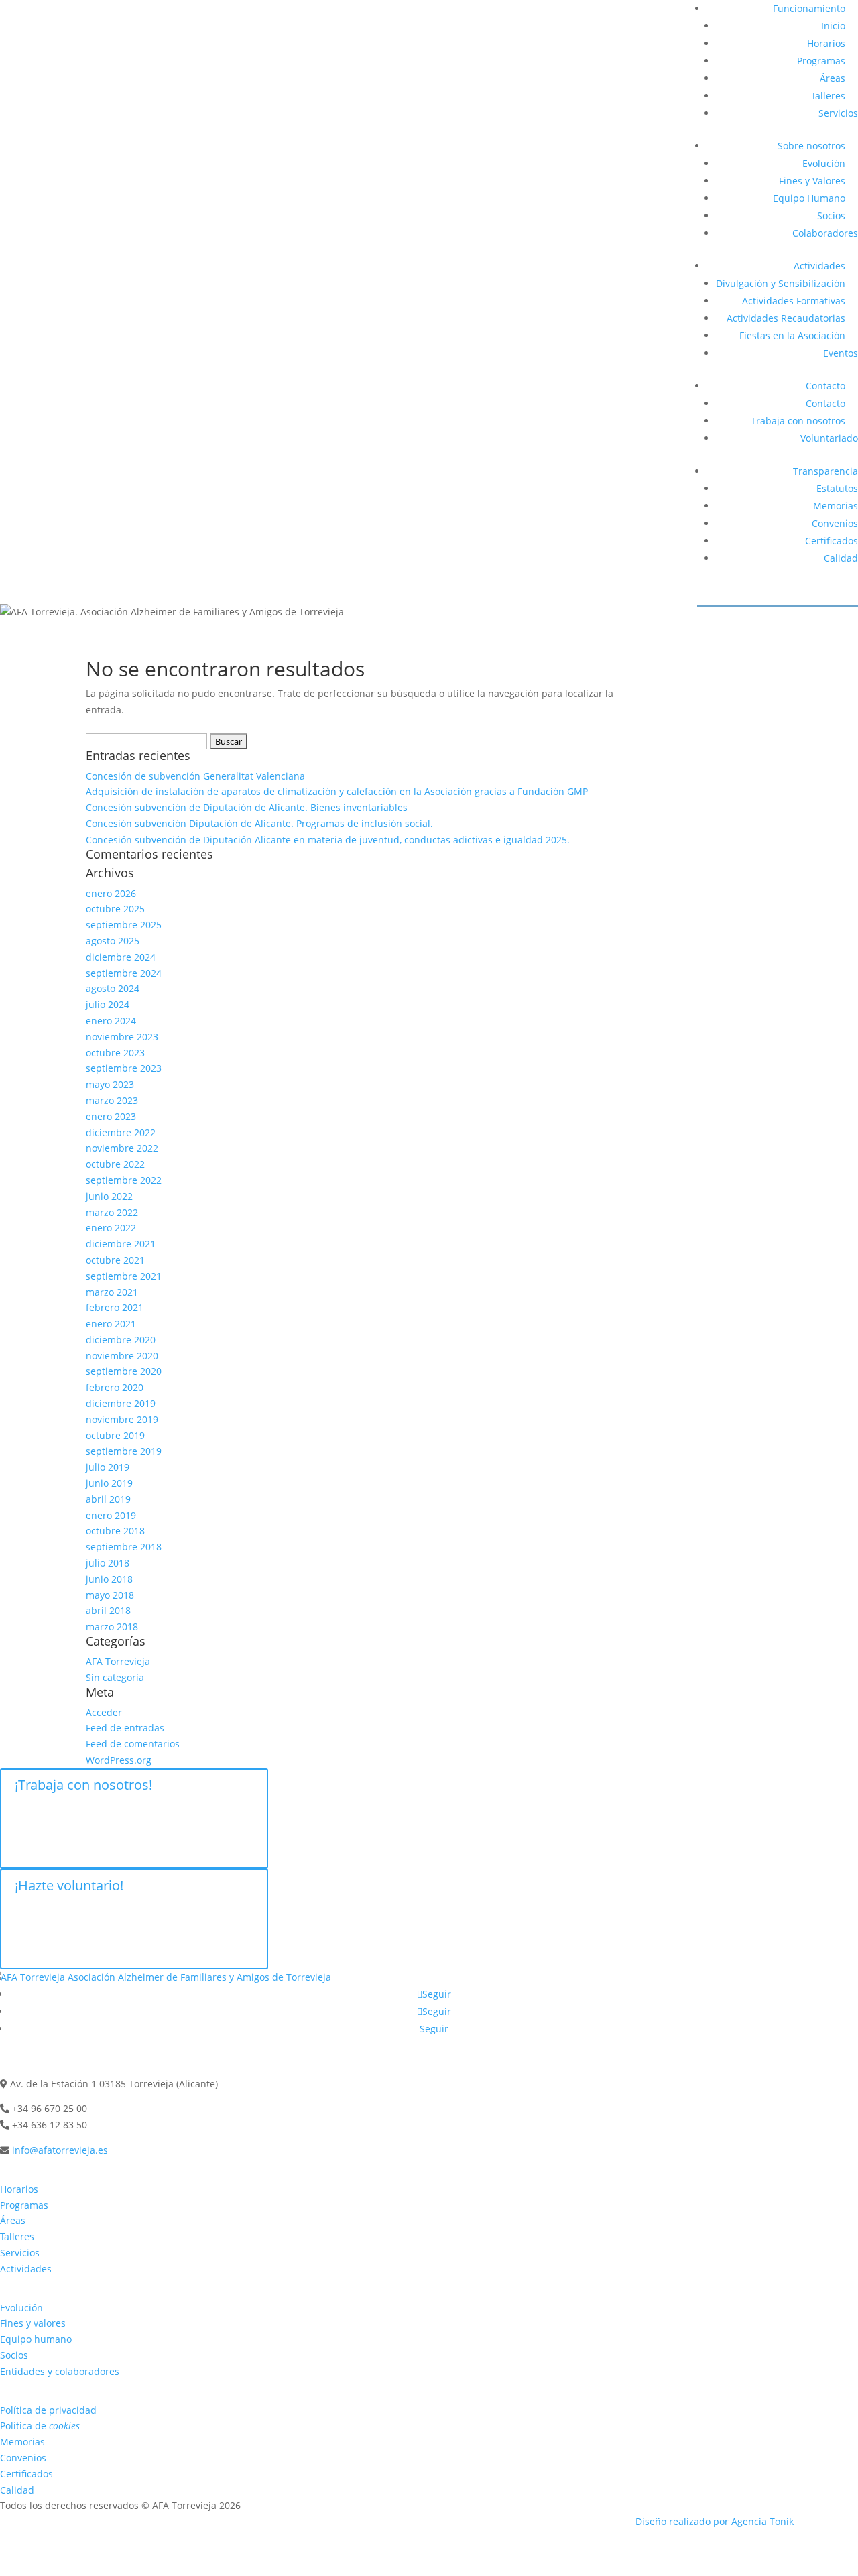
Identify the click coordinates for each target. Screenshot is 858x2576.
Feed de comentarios (133, 1744)
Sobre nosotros (811, 146)
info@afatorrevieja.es (60, 2150)
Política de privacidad (48, 2410)
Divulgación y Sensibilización (781, 283)
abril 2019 (108, 1499)
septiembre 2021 (124, 1276)
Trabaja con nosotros (798, 421)
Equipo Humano (809, 198)
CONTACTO (30, 2062)
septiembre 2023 (124, 1068)
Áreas (833, 78)
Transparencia (825, 471)
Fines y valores (33, 2323)
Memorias (836, 506)
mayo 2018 (110, 1595)
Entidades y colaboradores (60, 2371)
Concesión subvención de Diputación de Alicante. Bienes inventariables (247, 807)
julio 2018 (108, 1563)
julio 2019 (108, 1467)
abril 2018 (108, 1610)
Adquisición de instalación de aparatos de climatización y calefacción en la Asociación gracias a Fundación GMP (337, 791)
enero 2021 (111, 1324)
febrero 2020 (115, 1387)
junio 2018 (109, 1579)
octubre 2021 (115, 1260)
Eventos (841, 353)
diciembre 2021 (121, 1244)
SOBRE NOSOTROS (51, 2285)
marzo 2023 (112, 1100)
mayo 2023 (110, 1084)
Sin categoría (115, 1677)
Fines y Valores (812, 181)
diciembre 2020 (121, 1340)
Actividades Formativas (794, 301)
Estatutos (837, 488)
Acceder (104, 1712)
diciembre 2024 (121, 957)
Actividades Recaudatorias (786, 318)
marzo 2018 (112, 1627)
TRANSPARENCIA (47, 2388)
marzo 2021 (112, 1292)
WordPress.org (119, 1760)
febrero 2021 (115, 1307)
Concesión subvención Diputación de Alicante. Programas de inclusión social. (259, 823)
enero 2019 (111, 1515)
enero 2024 (111, 1021)
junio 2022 (109, 1196)
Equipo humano (36, 2339)
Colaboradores (825, 233)
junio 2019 (109, 1483)
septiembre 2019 (124, 1451)
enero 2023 (111, 1116)
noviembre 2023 (122, 1037)
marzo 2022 (112, 1212)
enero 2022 (111, 1228)
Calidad (841, 558)
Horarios (826, 43)
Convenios (835, 523)
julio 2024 (108, 1004)
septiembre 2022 (124, 1180)
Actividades (819, 266)
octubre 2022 (115, 1164)
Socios (831, 216)
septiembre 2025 (124, 925)
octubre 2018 (115, 1531)
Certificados (832, 541)
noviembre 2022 (122, 1148)
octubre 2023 (115, 1053)
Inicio (833, 26)
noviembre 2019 (122, 1419)
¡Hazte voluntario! (69, 1885)
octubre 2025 (115, 909)
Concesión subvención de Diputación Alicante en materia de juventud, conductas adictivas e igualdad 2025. (328, 840)
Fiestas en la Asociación (792, 335)
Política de (40, 2426)
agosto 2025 (113, 941)
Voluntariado (829, 438)
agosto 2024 (113, 988)
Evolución (824, 163)
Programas (821, 61)
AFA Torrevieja (118, 1661)
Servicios (838, 113)
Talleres (828, 96)
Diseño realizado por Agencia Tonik (715, 2521)
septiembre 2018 (124, 1547)
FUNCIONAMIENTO (51, 2167)
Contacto (825, 386)
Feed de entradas (125, 1728)
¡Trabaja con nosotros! (83, 1785)
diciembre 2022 (121, 1132)
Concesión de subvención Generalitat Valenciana (195, 776)
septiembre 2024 (124, 973)
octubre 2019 (115, 1435)
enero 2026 (111, 893)
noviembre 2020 (122, 1356)
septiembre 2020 (124, 1371)
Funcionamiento (809, 8)
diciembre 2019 (121, 1403)
